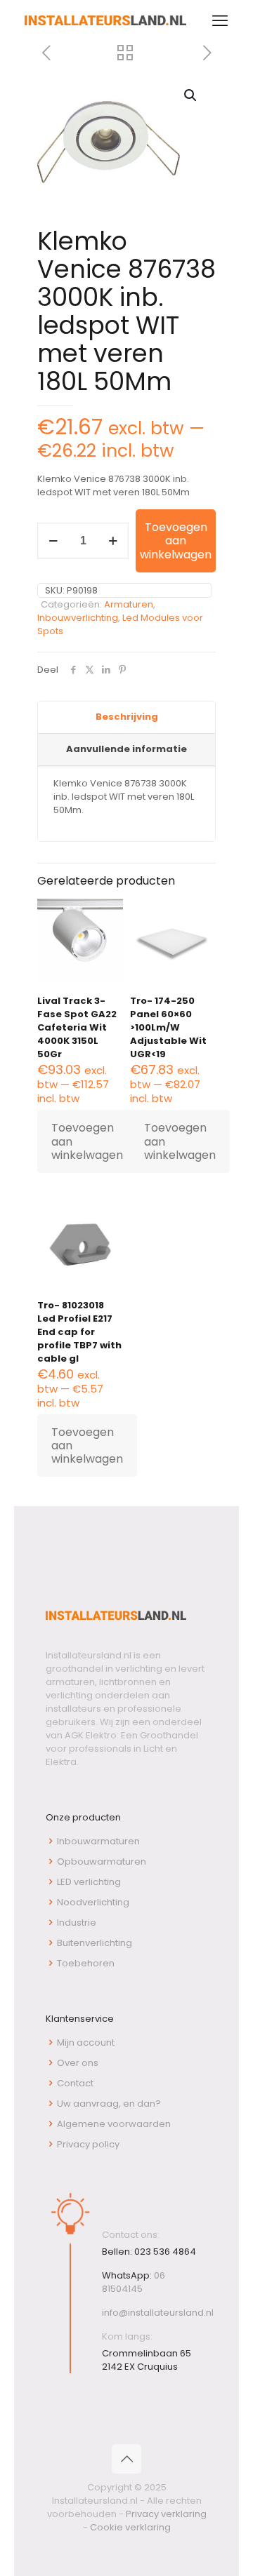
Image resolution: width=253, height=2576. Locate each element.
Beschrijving (127, 717)
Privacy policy (88, 2144)
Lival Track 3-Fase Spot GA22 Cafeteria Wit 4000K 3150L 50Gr (77, 1027)
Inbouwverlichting (78, 618)
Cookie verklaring (130, 2527)
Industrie (77, 1923)
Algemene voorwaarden (114, 2124)
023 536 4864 (165, 2252)
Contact (75, 2083)
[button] (191, 95)
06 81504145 (134, 2282)
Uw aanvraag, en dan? (109, 2104)
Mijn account (86, 2042)
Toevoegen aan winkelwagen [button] (87, 1141)
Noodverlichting (93, 1902)
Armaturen (129, 604)
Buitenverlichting (95, 1943)
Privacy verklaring (166, 2514)
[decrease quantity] (53, 541)
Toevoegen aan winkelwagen (176, 541)
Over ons (78, 2063)
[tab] (126, 718)
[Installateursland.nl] (105, 21)
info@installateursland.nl (158, 2313)
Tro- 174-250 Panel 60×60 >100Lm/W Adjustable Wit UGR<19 (168, 1027)
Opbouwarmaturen (102, 1861)
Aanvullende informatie (126, 749)
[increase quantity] (113, 541)
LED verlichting (89, 1882)
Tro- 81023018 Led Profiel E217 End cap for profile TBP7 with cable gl (79, 1332)
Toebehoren (86, 1963)
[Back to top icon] (126, 2459)
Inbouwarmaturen (98, 1841)
